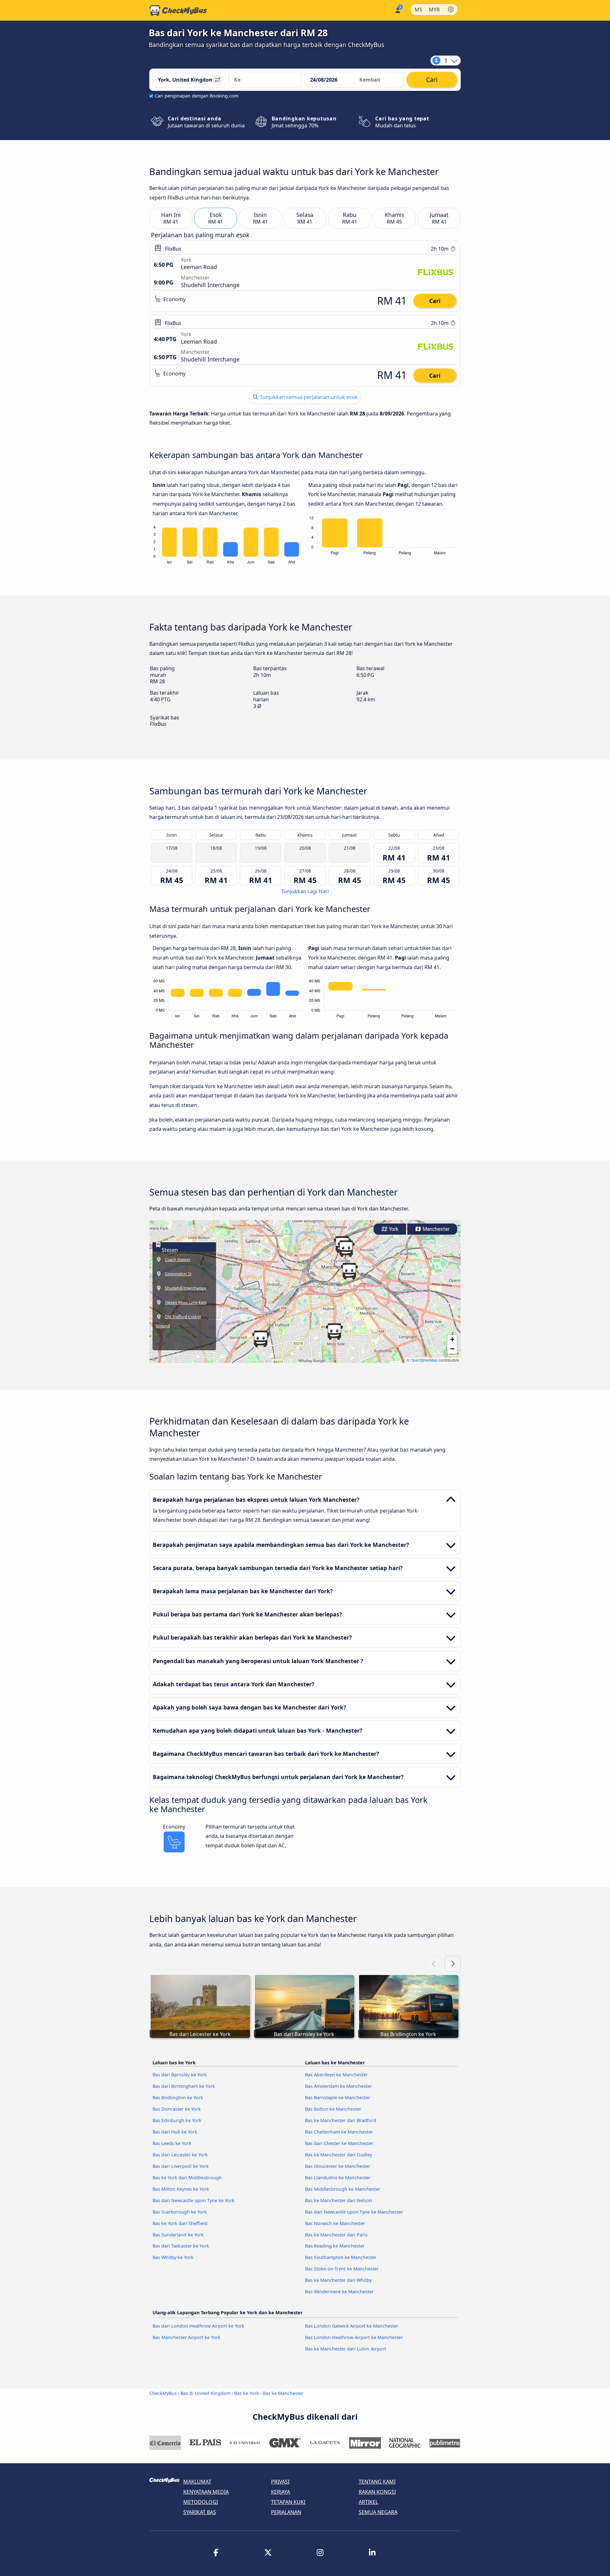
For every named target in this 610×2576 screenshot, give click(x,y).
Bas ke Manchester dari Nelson (339, 2200)
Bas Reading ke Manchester (335, 2246)
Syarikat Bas (200, 2512)
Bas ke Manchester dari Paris (336, 2235)
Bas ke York (247, 2393)
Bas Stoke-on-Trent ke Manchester (342, 2269)
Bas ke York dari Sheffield (180, 2223)
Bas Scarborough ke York (180, 2212)
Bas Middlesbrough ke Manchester (343, 2189)
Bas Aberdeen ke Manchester (336, 2075)
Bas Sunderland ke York (178, 2235)
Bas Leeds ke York (172, 2143)
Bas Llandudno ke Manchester (338, 2178)
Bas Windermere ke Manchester (339, 2292)
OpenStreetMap (424, 1360)
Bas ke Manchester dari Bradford (341, 2120)
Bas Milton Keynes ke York (181, 2189)
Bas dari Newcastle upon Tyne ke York (193, 2200)
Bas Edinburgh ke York (177, 2120)
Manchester (435, 1229)
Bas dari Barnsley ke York (180, 2075)
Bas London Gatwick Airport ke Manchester (352, 2326)
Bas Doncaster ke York (177, 2109)
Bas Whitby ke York (173, 2257)
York (393, 1229)
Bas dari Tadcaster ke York (181, 2246)
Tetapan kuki (288, 2502)
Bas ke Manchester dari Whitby (338, 2280)
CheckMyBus (163, 2393)
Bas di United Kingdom (205, 2393)
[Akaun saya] (397, 10)
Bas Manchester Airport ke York (186, 2337)
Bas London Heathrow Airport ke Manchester (354, 2337)
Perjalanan (286, 2512)
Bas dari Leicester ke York (180, 2155)
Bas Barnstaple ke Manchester (338, 2097)
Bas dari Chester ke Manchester (339, 2143)
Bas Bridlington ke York (178, 2097)
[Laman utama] (178, 10)
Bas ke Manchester (283, 2393)
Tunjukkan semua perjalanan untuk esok (308, 397)
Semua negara (378, 2512)
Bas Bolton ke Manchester (333, 2109)
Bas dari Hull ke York (175, 2132)
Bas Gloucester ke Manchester (338, 2166)
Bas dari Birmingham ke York (184, 2086)
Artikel (368, 2502)
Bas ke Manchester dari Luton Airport (346, 2349)
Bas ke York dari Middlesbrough (187, 2178)
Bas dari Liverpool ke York (181, 2166)
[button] (349, 1271)
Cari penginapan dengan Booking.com (197, 96)
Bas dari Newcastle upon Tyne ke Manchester (354, 2212)
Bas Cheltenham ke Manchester (339, 2132)
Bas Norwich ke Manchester (335, 2223)
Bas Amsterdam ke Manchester (338, 2086)
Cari (435, 301)
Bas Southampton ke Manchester (341, 2257)
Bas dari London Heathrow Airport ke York (198, 2326)
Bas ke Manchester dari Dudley (339, 2155)
